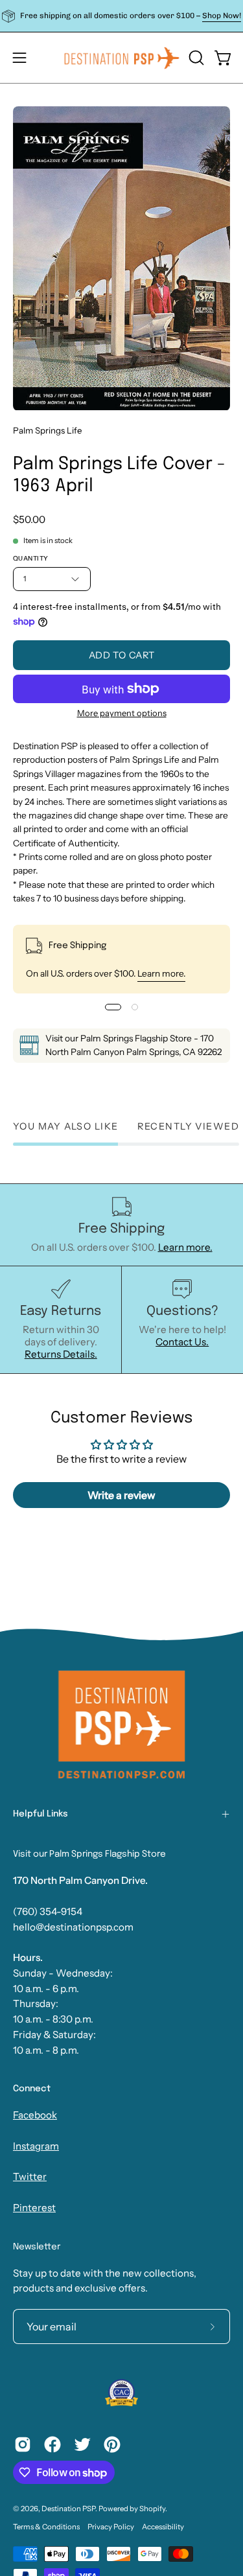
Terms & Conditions (46, 2527)
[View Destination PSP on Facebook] (52, 2444)
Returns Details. (61, 1354)
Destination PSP (68, 2509)
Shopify (152, 2509)
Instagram (36, 2146)
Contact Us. (182, 1342)
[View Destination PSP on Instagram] (23, 2444)
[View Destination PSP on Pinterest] (112, 2444)
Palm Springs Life (48, 430)
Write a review (121, 1495)
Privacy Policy (111, 2527)
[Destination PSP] (122, 58)
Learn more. (161, 973)
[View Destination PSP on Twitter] (82, 2444)
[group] (121, 16)
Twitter (30, 2176)
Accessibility (163, 2527)
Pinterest (34, 2208)
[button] (195, 58)
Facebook (35, 2115)
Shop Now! (222, 16)
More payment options (122, 713)
